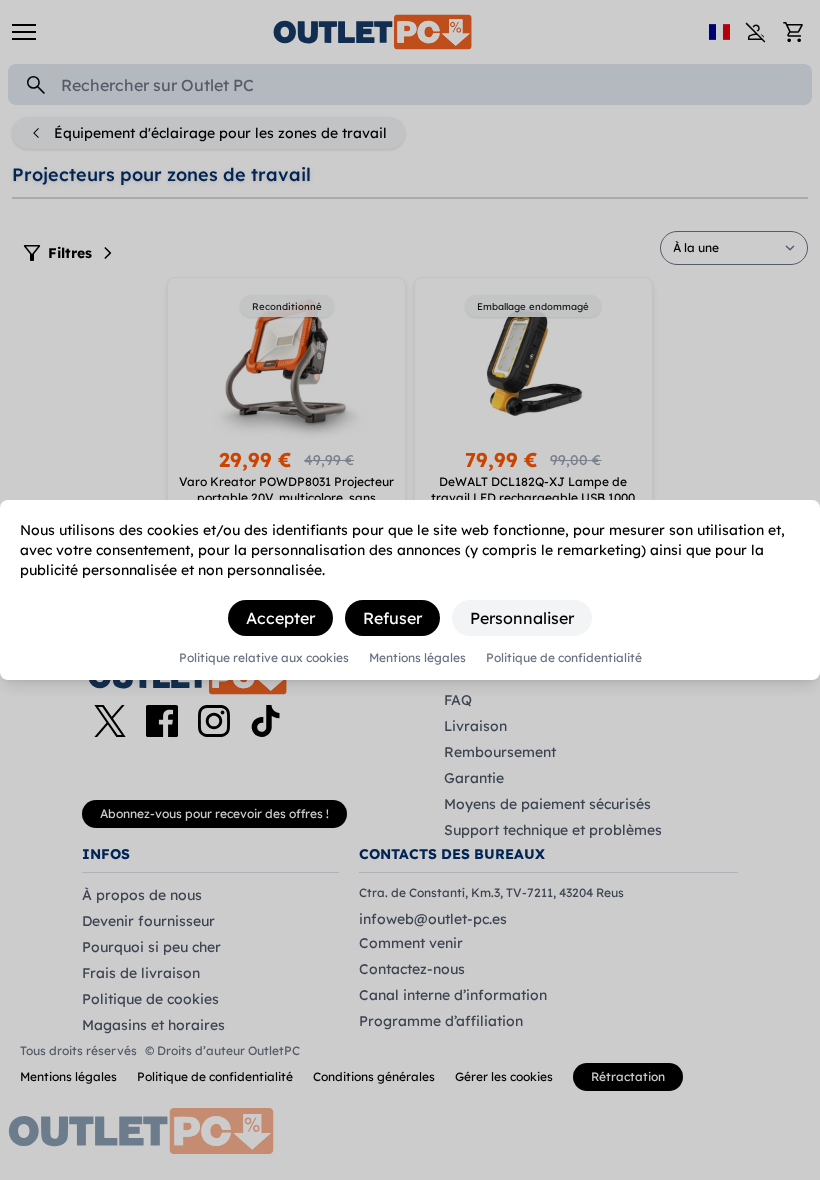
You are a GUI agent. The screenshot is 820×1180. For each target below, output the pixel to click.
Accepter (280, 618)
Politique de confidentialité (564, 658)
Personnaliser (522, 618)
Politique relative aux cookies (264, 658)
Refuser (392, 618)
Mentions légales (417, 658)
